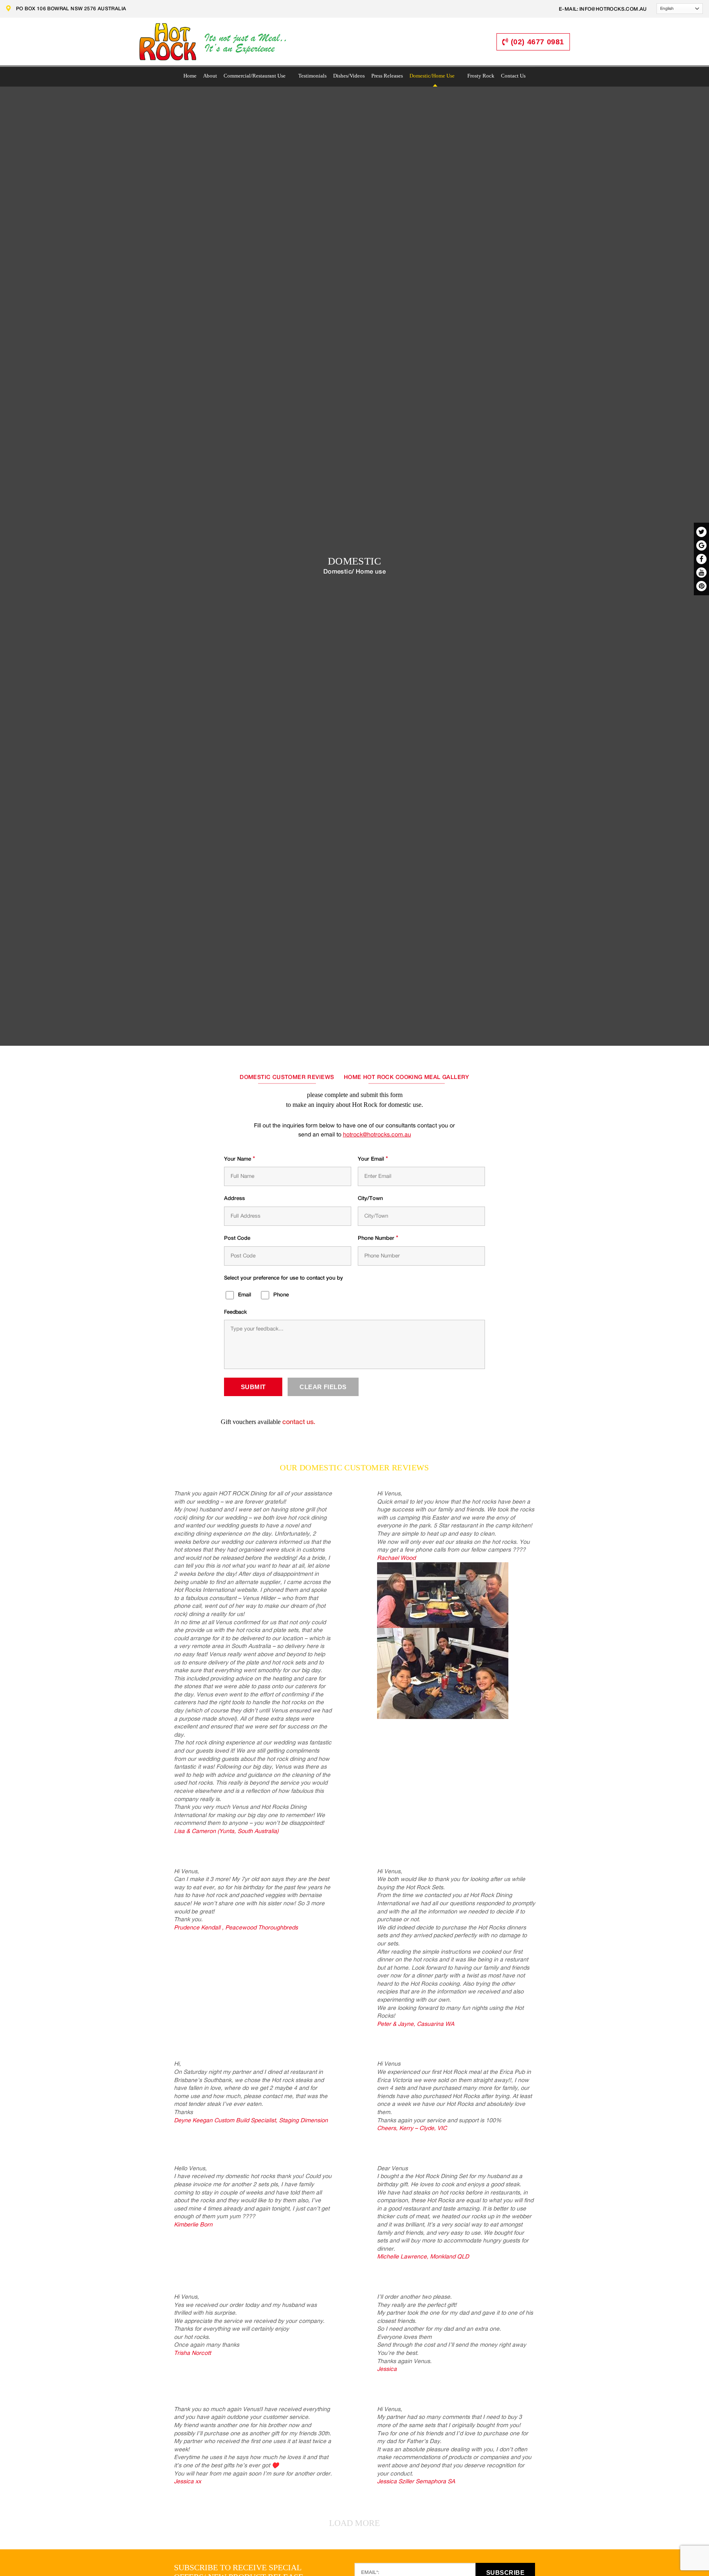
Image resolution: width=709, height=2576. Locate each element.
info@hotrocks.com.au (613, 9)
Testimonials (312, 76)
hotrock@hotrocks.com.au (377, 1135)
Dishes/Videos (349, 76)
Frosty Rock (481, 76)
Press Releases (387, 76)
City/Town (370, 1199)
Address (234, 1199)
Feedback (236, 1312)
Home (190, 76)
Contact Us (513, 76)
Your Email (373, 1159)
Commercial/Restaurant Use (255, 76)
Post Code (237, 1238)
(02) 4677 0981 (537, 42)
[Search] (487, 42)
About (210, 76)
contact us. (298, 1422)
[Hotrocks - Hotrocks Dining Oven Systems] (213, 43)
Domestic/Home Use (432, 76)
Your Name (240, 1159)
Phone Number (378, 1238)
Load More (354, 2523)
